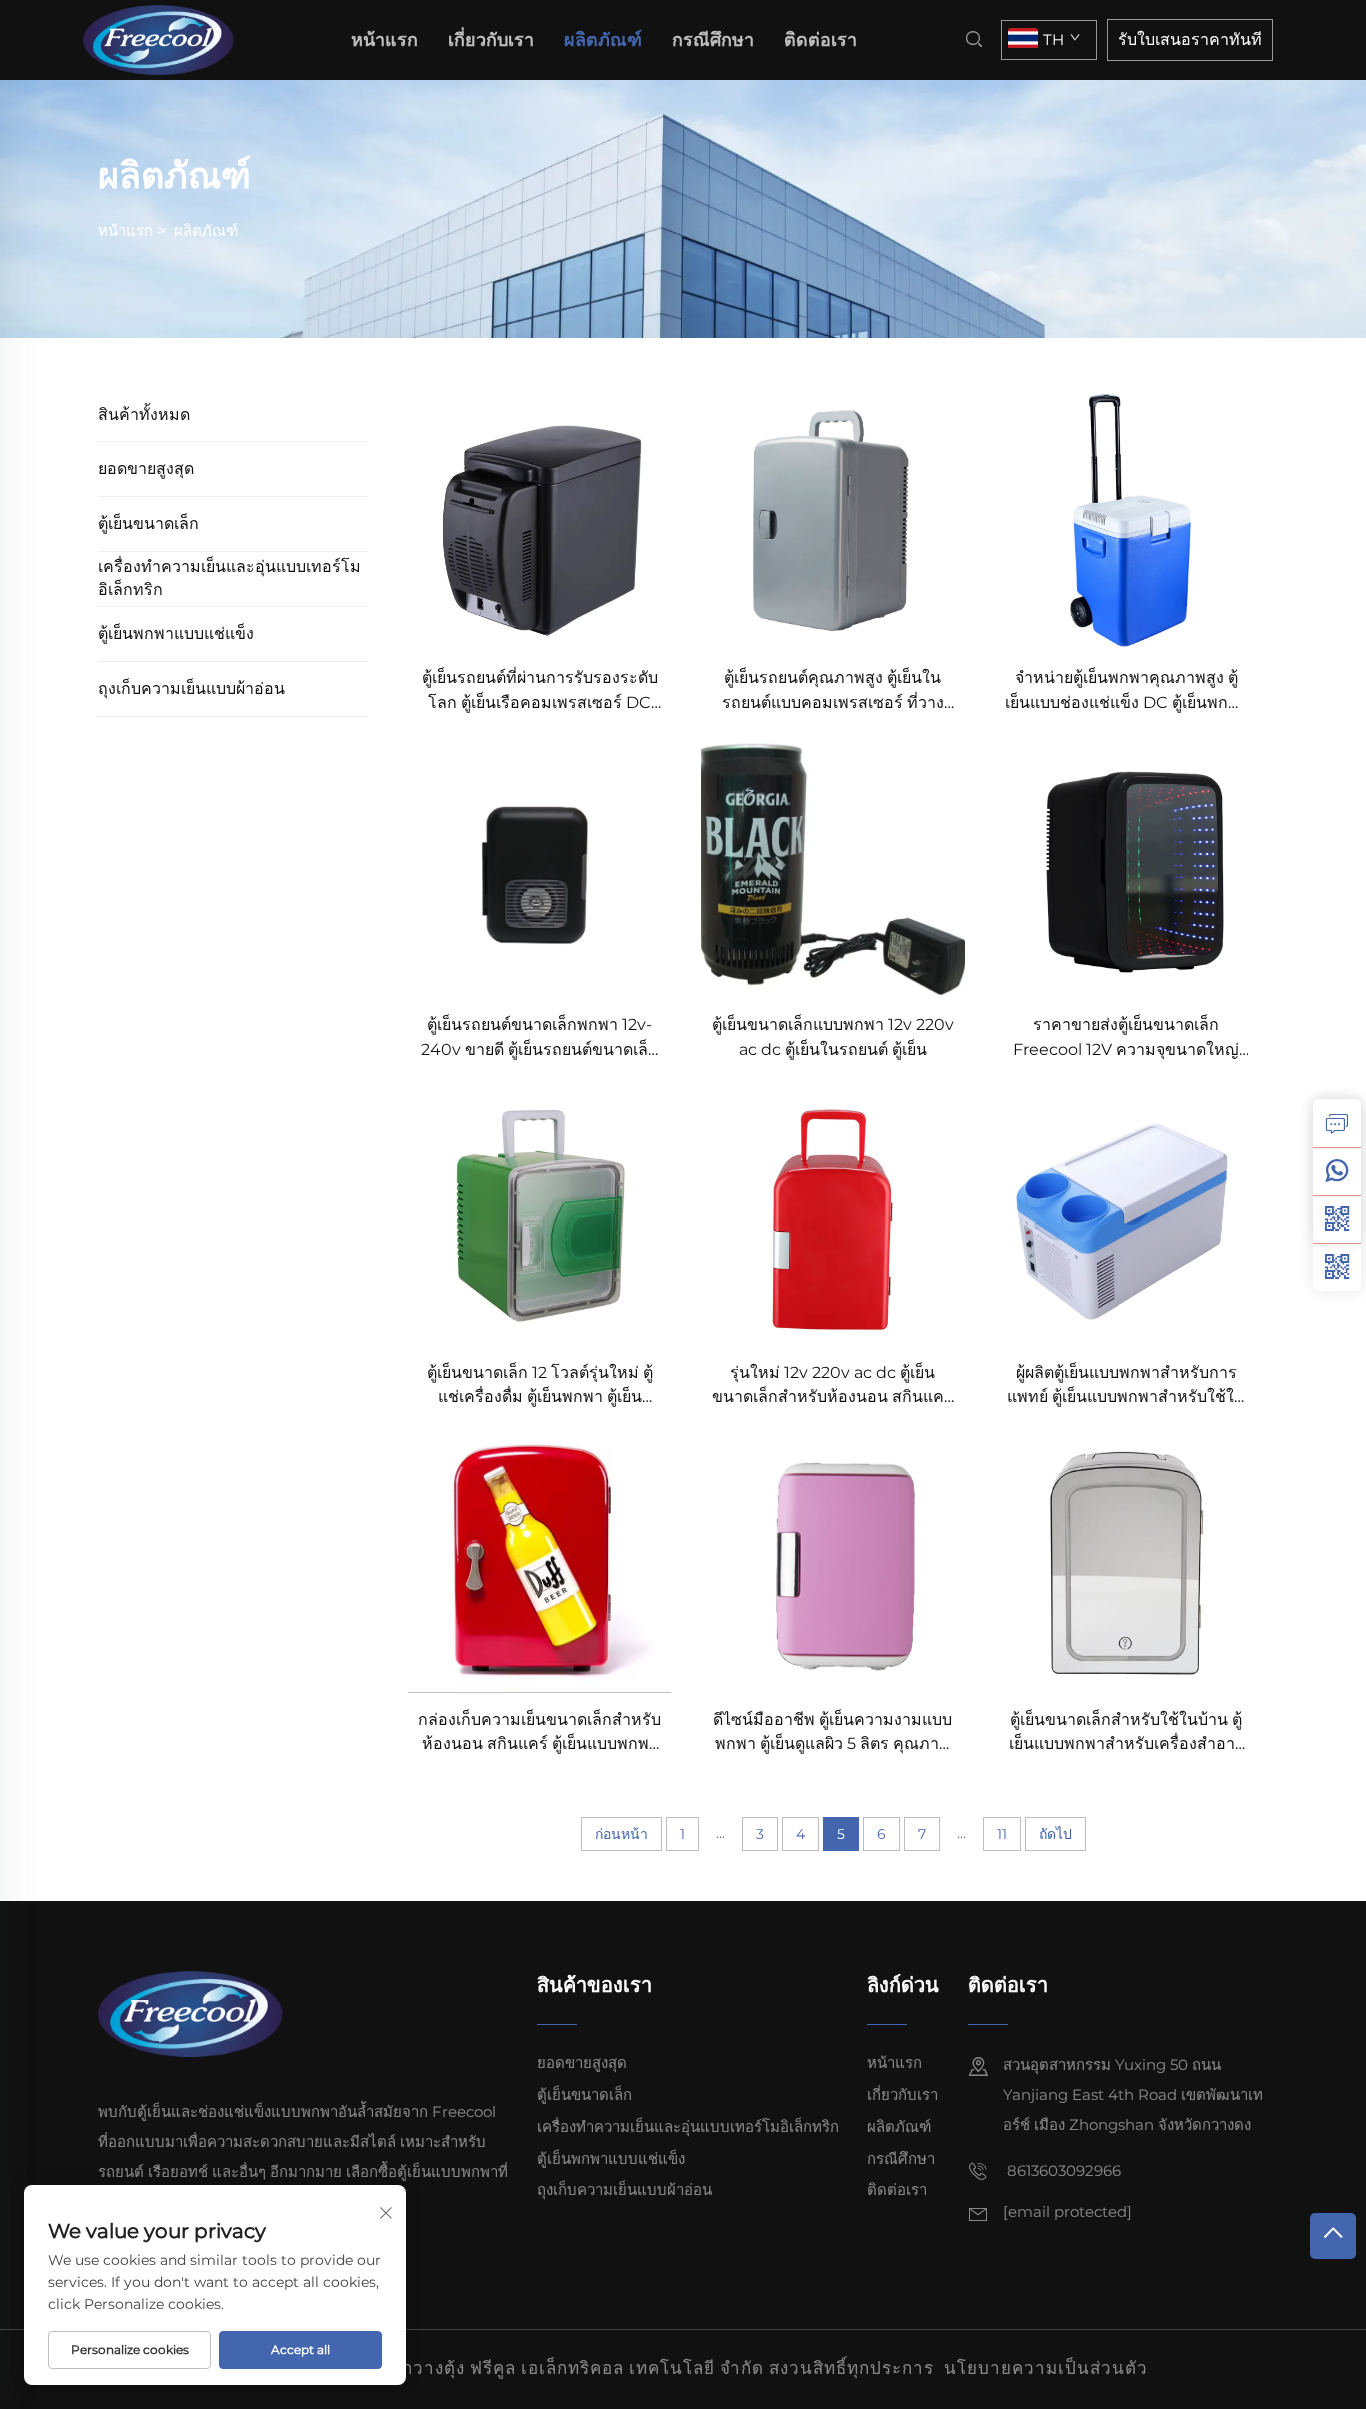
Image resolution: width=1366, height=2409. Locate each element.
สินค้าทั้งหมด (144, 414)
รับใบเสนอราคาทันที (1190, 39)
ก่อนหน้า (621, 1834)
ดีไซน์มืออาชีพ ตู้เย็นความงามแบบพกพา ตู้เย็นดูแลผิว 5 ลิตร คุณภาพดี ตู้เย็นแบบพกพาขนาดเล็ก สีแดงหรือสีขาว (832, 1733)
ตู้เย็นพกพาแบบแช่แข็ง (176, 633)
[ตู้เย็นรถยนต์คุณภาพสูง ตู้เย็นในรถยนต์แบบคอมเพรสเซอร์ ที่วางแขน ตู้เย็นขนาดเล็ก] (832, 518)
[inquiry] (1337, 1123)
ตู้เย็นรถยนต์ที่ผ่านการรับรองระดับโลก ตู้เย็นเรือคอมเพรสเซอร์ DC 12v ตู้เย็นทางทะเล (540, 691)
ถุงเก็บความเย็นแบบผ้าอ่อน (191, 688)
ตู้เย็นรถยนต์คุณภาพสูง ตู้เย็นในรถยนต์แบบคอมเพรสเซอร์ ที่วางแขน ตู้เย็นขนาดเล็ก (833, 691)
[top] (1333, 2236)
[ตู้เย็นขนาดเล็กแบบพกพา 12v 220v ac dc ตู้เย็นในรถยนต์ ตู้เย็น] (832, 865)
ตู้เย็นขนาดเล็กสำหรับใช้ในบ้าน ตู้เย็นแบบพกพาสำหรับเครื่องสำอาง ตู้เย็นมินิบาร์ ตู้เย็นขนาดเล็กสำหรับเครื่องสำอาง (1126, 1733)
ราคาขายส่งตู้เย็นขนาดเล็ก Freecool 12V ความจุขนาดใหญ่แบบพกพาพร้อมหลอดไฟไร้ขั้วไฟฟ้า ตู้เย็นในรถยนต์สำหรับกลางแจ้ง (1126, 1038)
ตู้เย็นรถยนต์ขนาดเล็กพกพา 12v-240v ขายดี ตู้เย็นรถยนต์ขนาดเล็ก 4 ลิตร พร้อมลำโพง (539, 1038)
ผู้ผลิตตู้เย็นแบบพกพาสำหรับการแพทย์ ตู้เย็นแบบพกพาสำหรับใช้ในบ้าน (1126, 1386)
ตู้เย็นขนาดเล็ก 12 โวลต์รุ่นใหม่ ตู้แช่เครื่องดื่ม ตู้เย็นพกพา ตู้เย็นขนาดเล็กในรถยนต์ (540, 1386)
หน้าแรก (384, 40)
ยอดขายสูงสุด (146, 468)
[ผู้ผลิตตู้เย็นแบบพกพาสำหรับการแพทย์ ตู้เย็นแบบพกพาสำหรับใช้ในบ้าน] (1126, 1212)
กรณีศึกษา (713, 40)
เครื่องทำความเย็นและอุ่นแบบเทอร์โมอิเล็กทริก (229, 577)
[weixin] (1337, 1267)
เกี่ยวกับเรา (491, 40)
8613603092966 (1062, 2170)
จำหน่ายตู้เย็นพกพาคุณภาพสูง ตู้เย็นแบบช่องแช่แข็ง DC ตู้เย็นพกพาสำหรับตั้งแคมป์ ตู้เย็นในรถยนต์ (1126, 691)
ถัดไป (1055, 1834)
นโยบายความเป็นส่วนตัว (1046, 2368)
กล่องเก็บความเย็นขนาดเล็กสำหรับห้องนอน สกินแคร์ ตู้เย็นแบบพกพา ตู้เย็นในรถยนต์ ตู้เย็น (539, 1733)
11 (1002, 1834)
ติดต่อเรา (820, 40)
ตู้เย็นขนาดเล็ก (148, 523)
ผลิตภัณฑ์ (603, 40)
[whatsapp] (1337, 1171)
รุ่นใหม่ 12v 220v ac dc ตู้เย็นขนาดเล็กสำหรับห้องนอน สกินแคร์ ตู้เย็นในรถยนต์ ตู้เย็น (832, 1386)
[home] (165, 38)
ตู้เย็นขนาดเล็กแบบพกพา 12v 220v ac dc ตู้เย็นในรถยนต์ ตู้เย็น (833, 1036)
